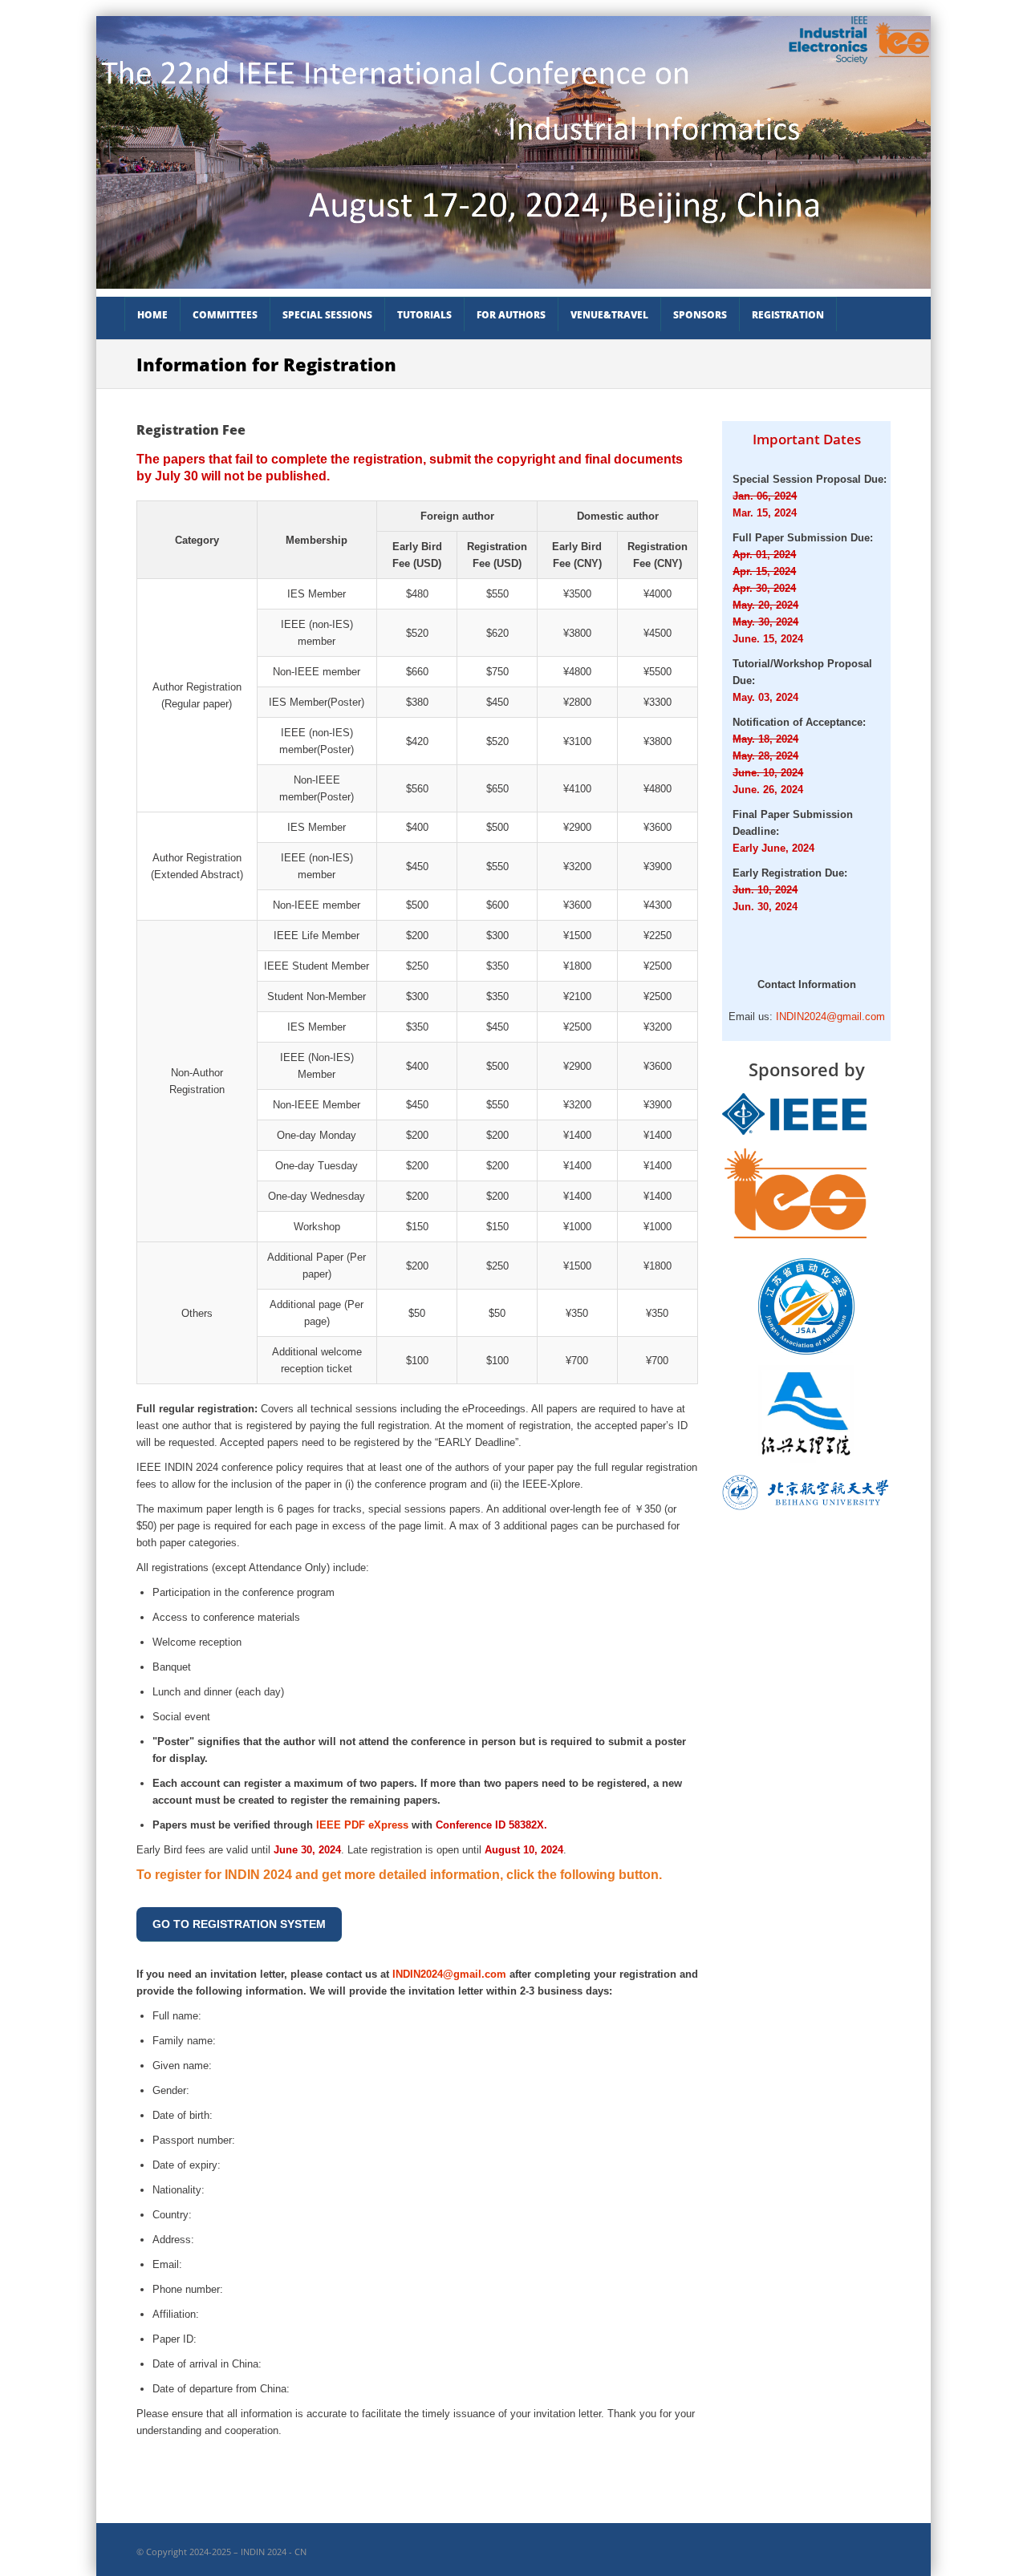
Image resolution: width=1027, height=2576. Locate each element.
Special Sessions (327, 315)
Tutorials (424, 315)
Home (152, 315)
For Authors (511, 315)
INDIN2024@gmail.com (449, 1974)
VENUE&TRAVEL (609, 315)
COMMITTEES (225, 315)
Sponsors (700, 315)
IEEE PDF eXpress (362, 1825)
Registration (788, 315)
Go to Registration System (239, 1924)
